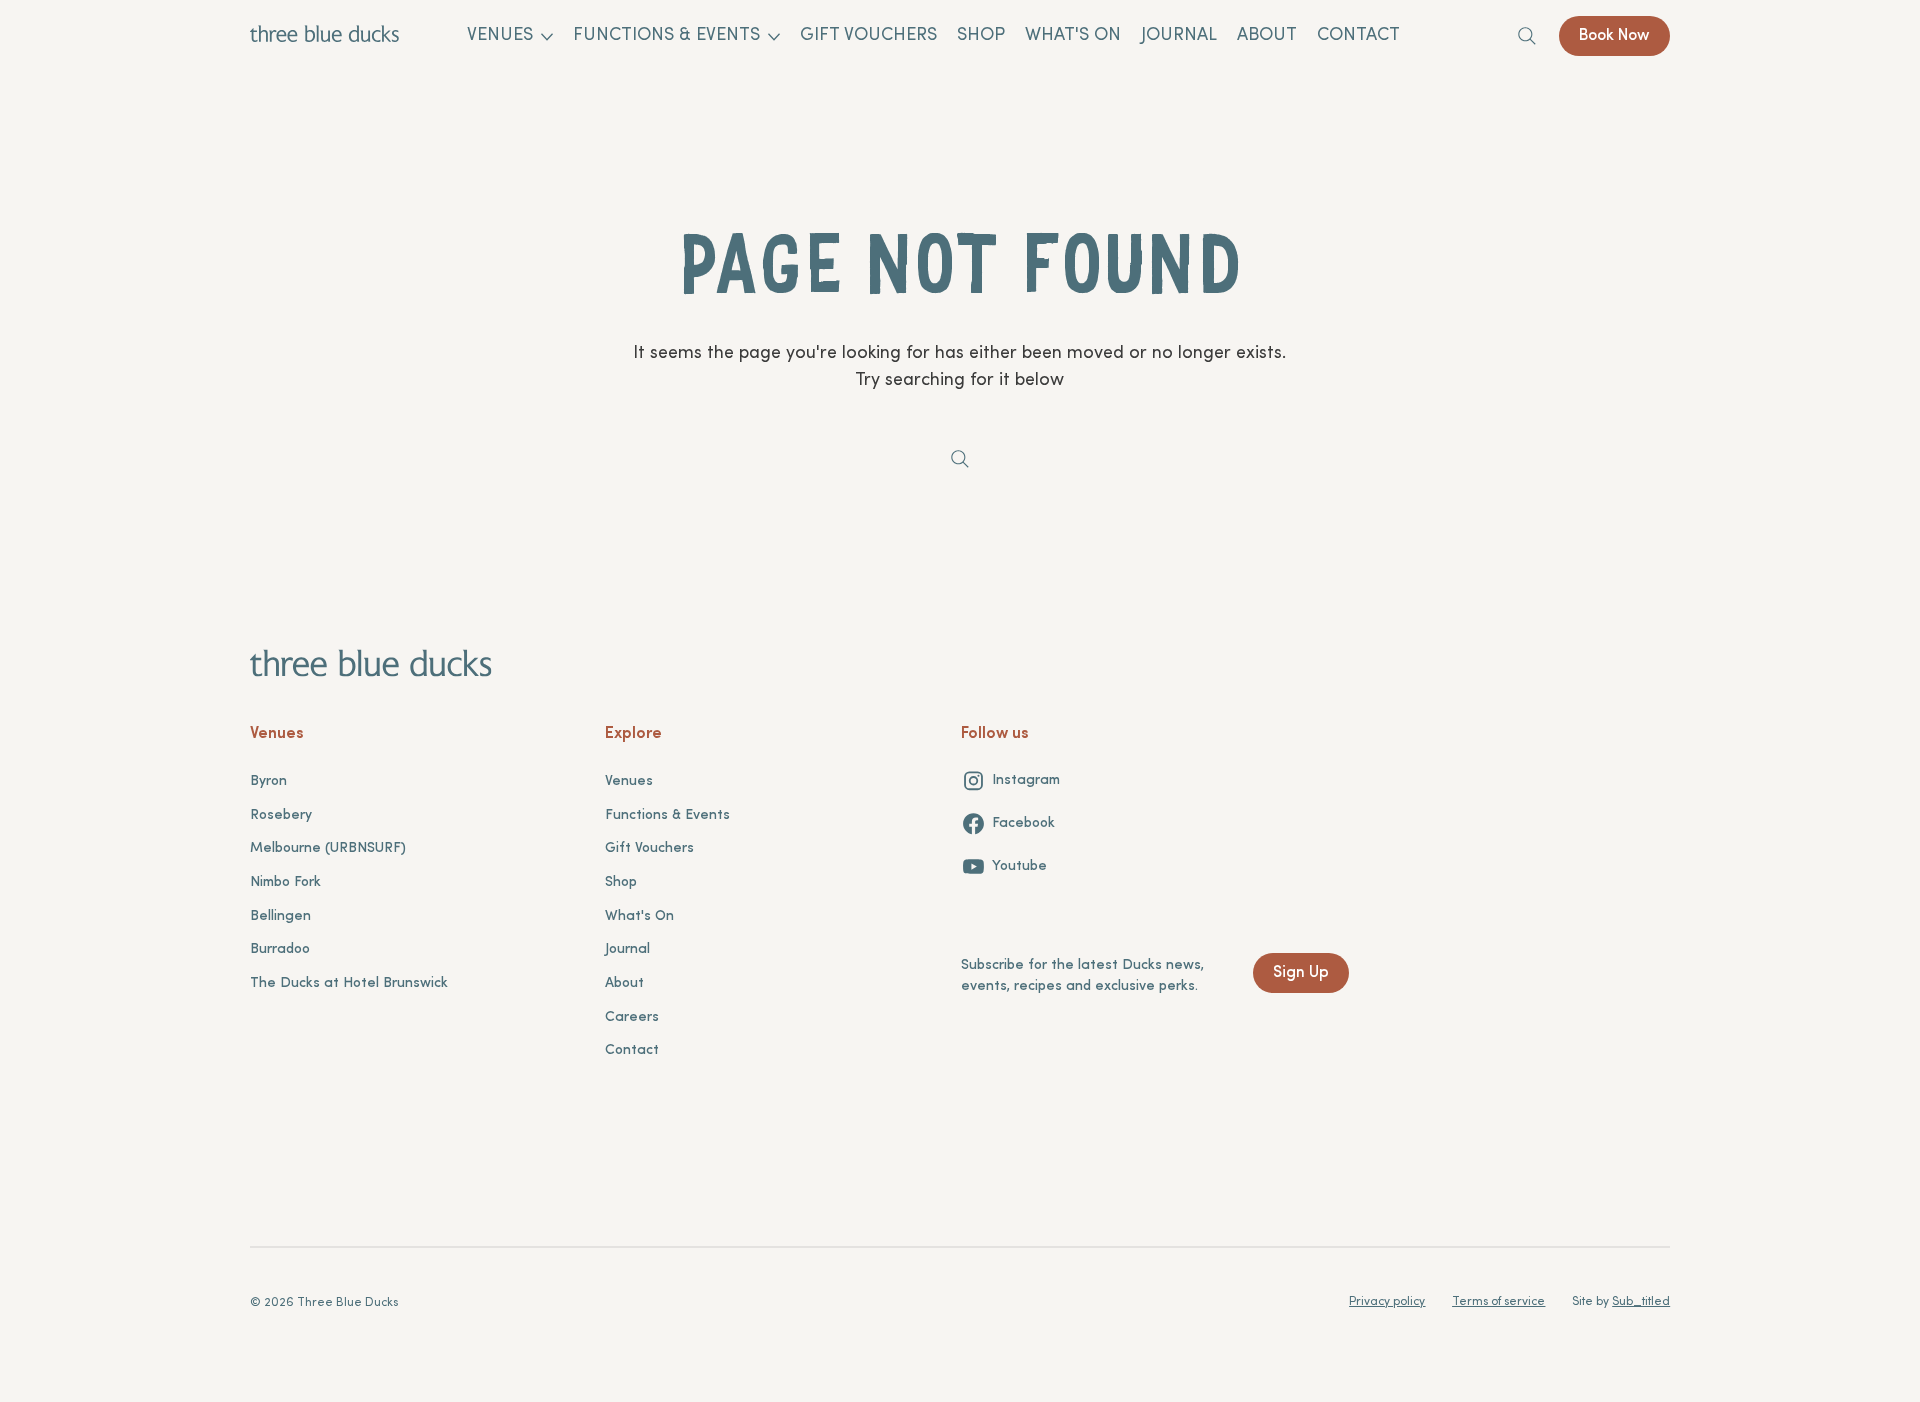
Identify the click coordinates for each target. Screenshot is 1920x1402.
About (624, 983)
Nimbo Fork (285, 882)
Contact (632, 1050)
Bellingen (280, 916)
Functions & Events (667, 815)
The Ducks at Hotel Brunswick (349, 983)
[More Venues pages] (547, 37)
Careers (632, 1017)
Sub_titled (1641, 1302)
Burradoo (280, 949)
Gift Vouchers (649, 848)
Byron (268, 781)
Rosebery (281, 815)
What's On (639, 916)
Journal (627, 949)
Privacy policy (1387, 1302)
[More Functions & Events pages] (774, 37)
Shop (621, 882)
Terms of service (1498, 1302)
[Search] (1527, 36)
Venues (629, 781)
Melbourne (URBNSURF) (328, 848)
